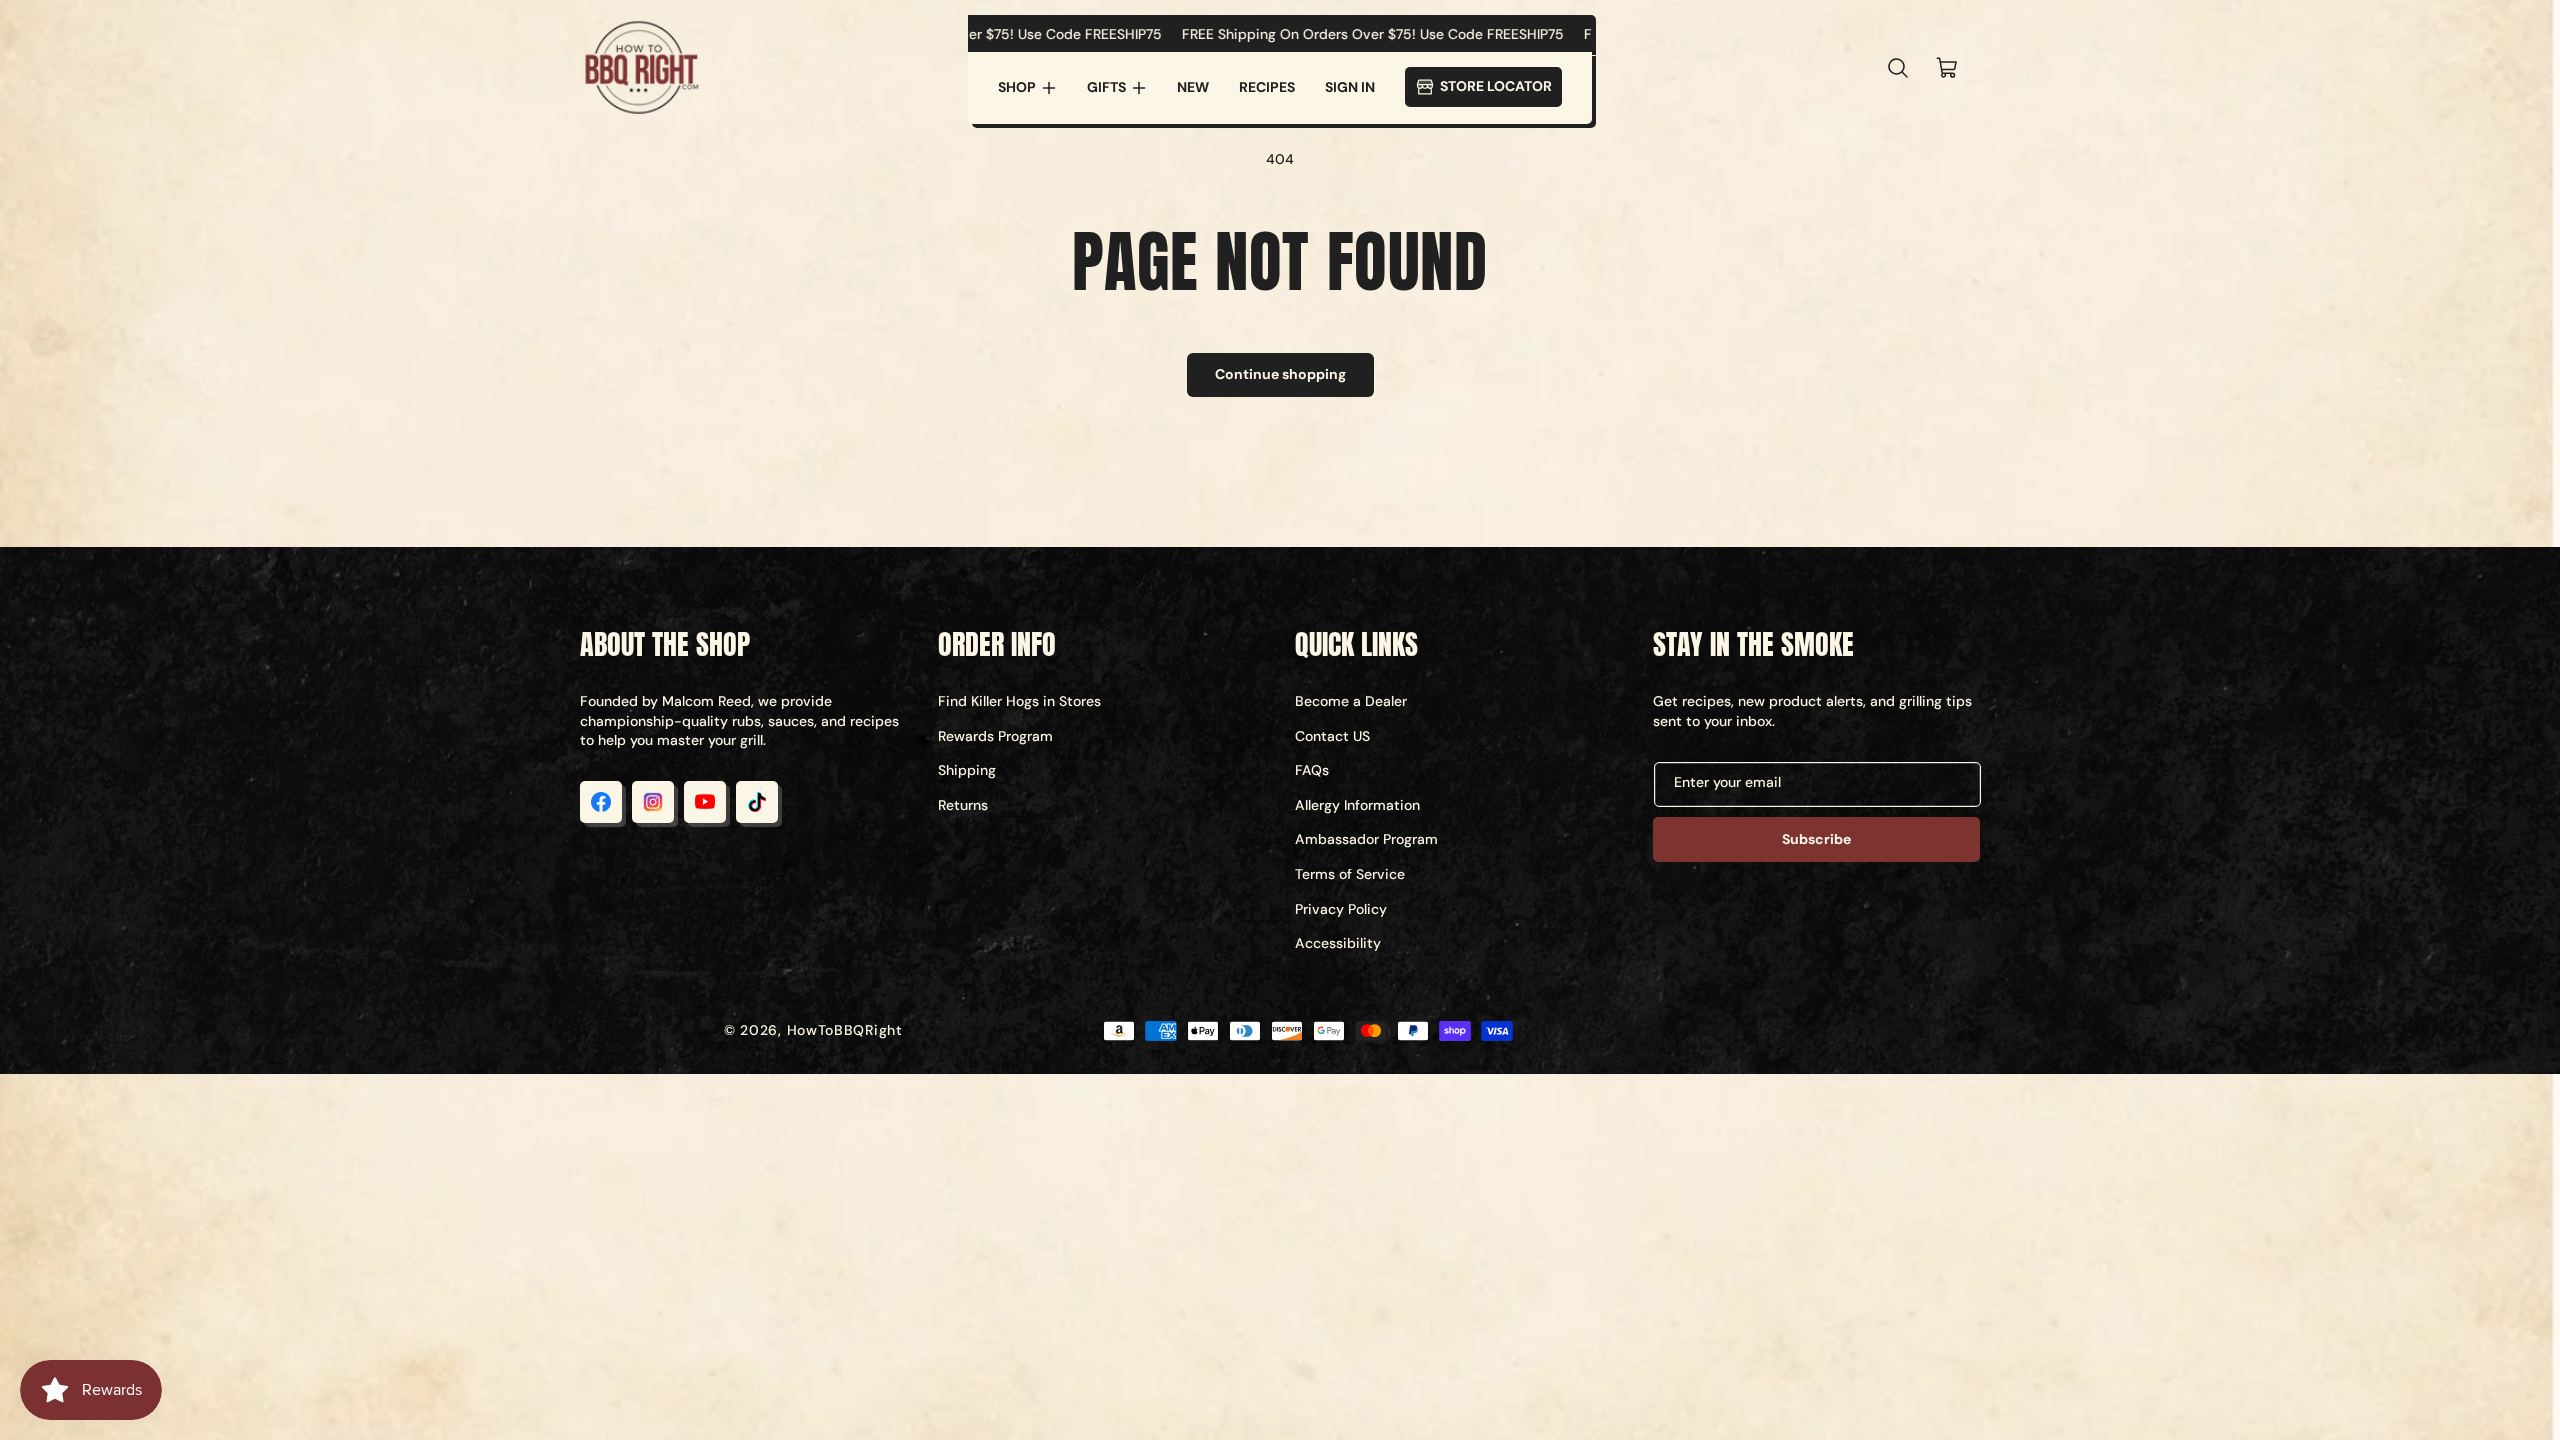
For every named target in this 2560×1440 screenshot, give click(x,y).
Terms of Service (1350, 874)
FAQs (1312, 770)
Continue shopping (1280, 374)
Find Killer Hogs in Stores (1019, 701)
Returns (963, 805)
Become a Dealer (1351, 701)
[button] (1027, 88)
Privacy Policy (1341, 909)
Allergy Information (1357, 805)
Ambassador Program (1366, 839)
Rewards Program (995, 736)
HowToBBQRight (845, 1030)
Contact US (1332, 736)
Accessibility (1338, 943)
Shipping (967, 770)
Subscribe (1816, 839)
